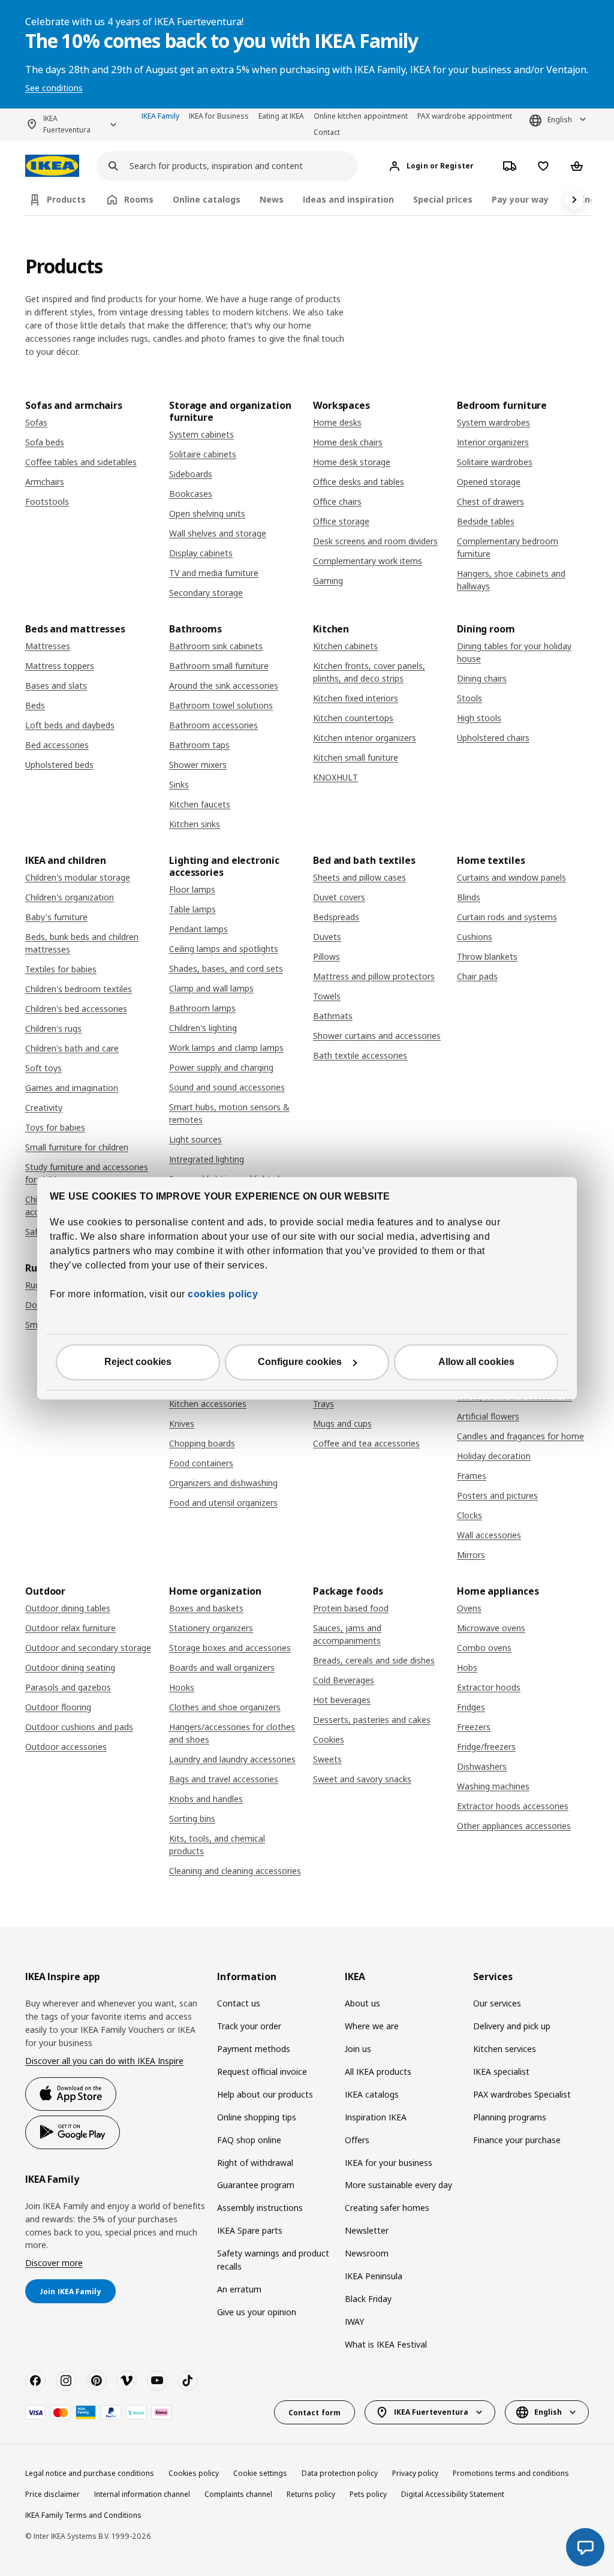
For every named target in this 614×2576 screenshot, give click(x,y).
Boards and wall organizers (222, 1667)
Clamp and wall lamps (211, 988)
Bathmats (333, 1016)
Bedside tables (486, 521)
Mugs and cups (342, 1423)
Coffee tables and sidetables (81, 462)
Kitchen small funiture (356, 757)
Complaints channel (238, 2494)
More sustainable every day (398, 2185)
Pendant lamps (198, 929)
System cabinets (201, 434)
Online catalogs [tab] (207, 199)
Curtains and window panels (511, 877)
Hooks (182, 1687)
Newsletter (367, 2230)
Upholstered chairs (493, 738)
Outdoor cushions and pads (79, 1727)
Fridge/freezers (486, 1747)
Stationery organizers (211, 1628)
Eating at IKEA (281, 116)
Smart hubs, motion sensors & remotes (229, 1113)
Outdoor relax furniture (70, 1628)
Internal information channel (142, 2494)
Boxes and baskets (206, 1608)
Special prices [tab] (443, 199)
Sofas (36, 422)
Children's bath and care (72, 1048)
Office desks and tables (359, 482)
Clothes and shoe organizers (225, 1707)
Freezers (474, 1727)
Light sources (195, 1139)
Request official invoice (262, 2072)
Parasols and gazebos (68, 1687)
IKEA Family (160, 116)
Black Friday (368, 2299)
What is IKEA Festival (386, 2344)
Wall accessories (489, 1535)
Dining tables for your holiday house (514, 652)
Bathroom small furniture (219, 666)
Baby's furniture (56, 917)
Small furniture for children (77, 1147)
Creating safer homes (387, 2208)
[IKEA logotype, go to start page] (52, 166)
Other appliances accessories (514, 1826)
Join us (358, 2049)
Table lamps (192, 909)
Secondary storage (206, 593)
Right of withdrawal (255, 2163)
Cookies (329, 1739)
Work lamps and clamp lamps (226, 1048)
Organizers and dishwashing (223, 1483)
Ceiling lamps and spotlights (224, 949)
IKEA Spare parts (250, 2230)
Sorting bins (192, 1819)
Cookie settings (260, 2473)
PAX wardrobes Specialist (522, 2094)
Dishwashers (482, 1766)
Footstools (47, 501)
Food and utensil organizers (223, 1503)
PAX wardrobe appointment (465, 116)
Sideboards (191, 474)
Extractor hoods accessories (513, 1806)
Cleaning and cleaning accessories (235, 1871)
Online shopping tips (257, 2117)
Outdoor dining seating (70, 1667)
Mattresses (48, 646)
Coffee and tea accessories (366, 1443)
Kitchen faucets (200, 804)
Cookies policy (194, 2473)
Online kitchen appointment (361, 116)
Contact (327, 132)
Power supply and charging (221, 1067)
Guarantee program (256, 2185)
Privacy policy (415, 2473)
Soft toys (43, 1068)
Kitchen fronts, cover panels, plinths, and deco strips (369, 672)
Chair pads (477, 976)
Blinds (469, 897)
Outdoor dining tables (68, 1608)
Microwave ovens (491, 1628)
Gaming (328, 581)
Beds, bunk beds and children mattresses (82, 943)
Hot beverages (342, 1700)
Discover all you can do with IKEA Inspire (104, 2061)
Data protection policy (340, 2473)
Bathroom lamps (202, 1008)
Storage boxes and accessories (230, 1648)
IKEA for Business (219, 116)
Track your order (249, 2026)
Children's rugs (53, 1028)
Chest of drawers (490, 501)
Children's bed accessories (76, 1009)
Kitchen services (505, 2049)
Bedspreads (336, 917)
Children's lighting (203, 1028)
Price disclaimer (52, 2494)
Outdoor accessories (66, 1747)
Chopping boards (202, 1443)
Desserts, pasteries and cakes (372, 1720)
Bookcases (191, 494)
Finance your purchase (517, 2140)
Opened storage (489, 482)
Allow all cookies (476, 1362)
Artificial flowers (488, 1416)
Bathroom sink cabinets (216, 646)
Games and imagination (72, 1088)
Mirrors (471, 1555)
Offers (357, 2140)
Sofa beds (45, 442)
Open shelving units (207, 513)
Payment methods (254, 2049)
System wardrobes (493, 422)
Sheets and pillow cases (359, 877)
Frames (472, 1476)
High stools (479, 718)
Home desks (337, 422)
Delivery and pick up (512, 2026)
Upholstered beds (59, 765)
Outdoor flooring (58, 1707)
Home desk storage (352, 462)
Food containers (201, 1463)
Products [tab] (66, 199)
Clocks (469, 1515)
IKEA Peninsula (374, 2276)
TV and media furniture (214, 573)
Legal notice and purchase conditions (90, 2473)
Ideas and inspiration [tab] (348, 199)
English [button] (560, 120)
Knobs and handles (206, 1799)
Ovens (469, 1608)
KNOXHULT (335, 777)
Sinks (179, 784)
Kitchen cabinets (345, 646)
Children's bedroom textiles (79, 989)
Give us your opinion (257, 2312)
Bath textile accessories (360, 1055)
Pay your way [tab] (520, 199)
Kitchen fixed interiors (356, 698)
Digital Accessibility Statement (453, 2494)
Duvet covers (339, 897)
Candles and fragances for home (520, 1436)
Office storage (341, 521)
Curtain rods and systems (507, 917)
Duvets (327, 937)
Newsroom (367, 2253)
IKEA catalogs (372, 2094)
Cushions (475, 937)
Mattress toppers (60, 666)
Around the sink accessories (224, 686)
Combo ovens (484, 1648)
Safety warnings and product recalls (273, 2260)
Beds (35, 705)
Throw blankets (487, 956)
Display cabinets (201, 553)
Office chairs (337, 501)
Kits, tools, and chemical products (217, 1845)
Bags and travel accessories (224, 1779)
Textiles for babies (61, 969)
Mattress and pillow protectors (374, 976)
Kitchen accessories (208, 1404)
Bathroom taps (199, 745)
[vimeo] (127, 2381)
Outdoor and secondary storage (88, 1648)
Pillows (326, 956)
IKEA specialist (501, 2072)
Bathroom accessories (213, 725)
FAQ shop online (249, 2140)
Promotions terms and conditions (511, 2473)
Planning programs (510, 2117)
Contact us (239, 2003)
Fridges (471, 1707)
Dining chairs (482, 678)
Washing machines (493, 1786)
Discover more (54, 2263)
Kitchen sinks (195, 824)
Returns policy (311, 2494)
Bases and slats (56, 686)
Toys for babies (55, 1127)
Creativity (44, 1108)
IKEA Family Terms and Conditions (83, 2515)
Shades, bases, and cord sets (226, 968)
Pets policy (368, 2494)
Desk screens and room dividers (375, 541)
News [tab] (272, 199)
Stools (469, 698)
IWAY (354, 2322)
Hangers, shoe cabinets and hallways (511, 580)
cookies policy (223, 1294)
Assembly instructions (260, 2208)
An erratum (239, 2289)
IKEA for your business (389, 2163)
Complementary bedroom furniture (508, 547)
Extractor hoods (489, 1687)
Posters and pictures (497, 1495)
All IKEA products (378, 2072)
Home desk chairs (348, 442)
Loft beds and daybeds (70, 725)
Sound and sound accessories (227, 1087)
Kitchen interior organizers (365, 738)
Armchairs (45, 482)
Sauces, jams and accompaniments (347, 1634)
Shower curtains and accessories (377, 1036)
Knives (182, 1423)
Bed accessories (57, 745)
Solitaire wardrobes (495, 462)
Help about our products (265, 2094)
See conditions (54, 88)
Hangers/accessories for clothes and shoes (232, 1733)
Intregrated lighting (207, 1159)
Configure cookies (300, 1362)
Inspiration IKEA (376, 2117)
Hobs (467, 1667)
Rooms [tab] (139, 199)
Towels (327, 996)
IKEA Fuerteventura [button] (67, 124)
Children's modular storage (78, 877)
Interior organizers (493, 442)
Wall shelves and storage (218, 533)
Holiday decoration (494, 1456)
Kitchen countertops (353, 718)
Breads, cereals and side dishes (374, 1660)
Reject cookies (138, 1362)
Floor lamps (192, 889)
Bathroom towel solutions (221, 705)
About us (362, 2003)
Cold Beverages (344, 1680)
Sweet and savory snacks (362, 1779)
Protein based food (351, 1608)
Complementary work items (368, 561)
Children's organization (70, 897)
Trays (323, 1404)
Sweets (327, 1759)
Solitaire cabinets (203, 454)
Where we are (372, 2026)
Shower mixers (198, 765)
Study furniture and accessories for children (87, 1173)
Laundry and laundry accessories (232, 1759)
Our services (497, 2003)
